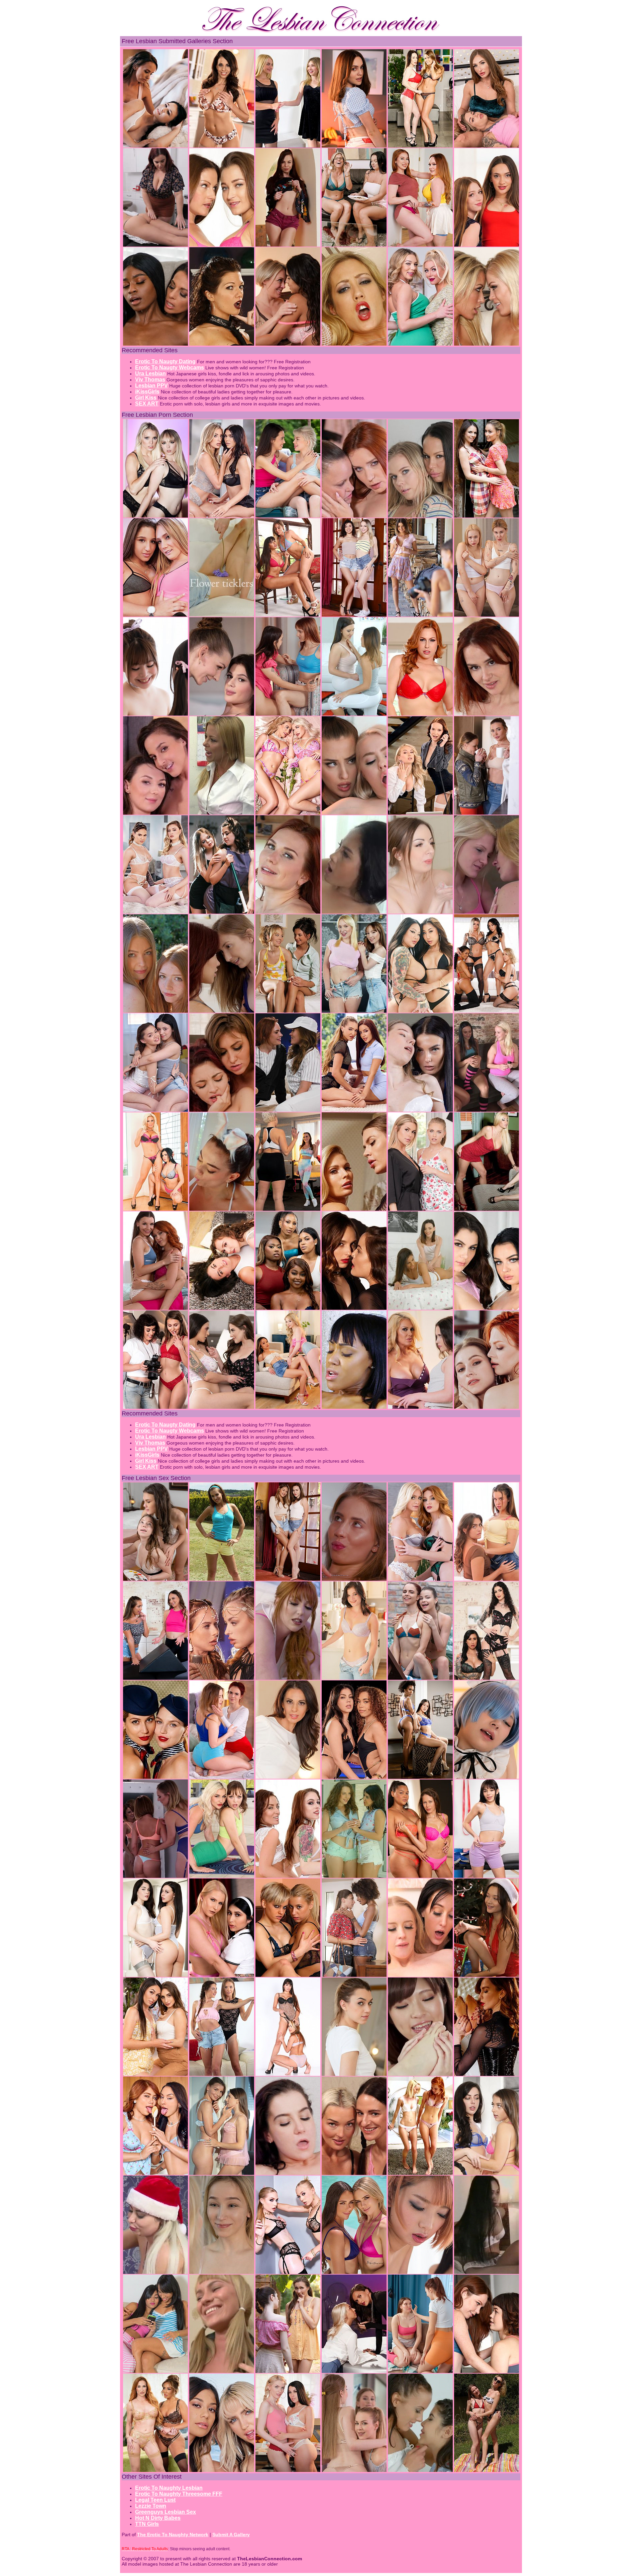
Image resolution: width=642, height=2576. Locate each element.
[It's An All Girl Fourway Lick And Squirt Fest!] (487, 1011)
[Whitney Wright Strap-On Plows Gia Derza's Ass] (487, 2173)
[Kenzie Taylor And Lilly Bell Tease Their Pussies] (155, 516)
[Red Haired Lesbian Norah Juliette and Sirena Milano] (487, 714)
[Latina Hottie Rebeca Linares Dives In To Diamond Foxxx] (155, 1209)
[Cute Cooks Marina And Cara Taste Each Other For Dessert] (155, 2173)
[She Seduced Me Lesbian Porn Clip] (420, 2173)
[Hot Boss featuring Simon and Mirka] (420, 1110)
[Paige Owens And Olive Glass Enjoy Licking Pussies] (155, 1407)
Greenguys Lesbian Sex (166, 2512)
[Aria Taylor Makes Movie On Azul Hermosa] (222, 516)
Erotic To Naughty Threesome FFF (179, 2494)
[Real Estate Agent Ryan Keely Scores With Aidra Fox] (288, 245)
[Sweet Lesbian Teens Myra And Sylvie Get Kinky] (155, 1011)
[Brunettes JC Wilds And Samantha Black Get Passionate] (354, 1678)
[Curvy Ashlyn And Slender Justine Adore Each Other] (420, 1876)
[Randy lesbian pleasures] (354, 1209)
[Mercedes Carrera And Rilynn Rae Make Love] (288, 615)
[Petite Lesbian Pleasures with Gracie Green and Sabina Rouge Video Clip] (222, 1011)
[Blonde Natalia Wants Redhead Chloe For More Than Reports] (420, 813)
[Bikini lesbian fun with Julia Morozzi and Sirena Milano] (420, 1678)
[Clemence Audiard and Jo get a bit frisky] (354, 516)
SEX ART (147, 404)
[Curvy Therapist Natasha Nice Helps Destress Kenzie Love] (155, 245)
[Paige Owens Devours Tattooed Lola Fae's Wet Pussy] (222, 1110)
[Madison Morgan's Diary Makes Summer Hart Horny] (420, 245)
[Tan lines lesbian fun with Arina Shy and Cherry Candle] (155, 1308)
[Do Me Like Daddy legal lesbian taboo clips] (487, 912)
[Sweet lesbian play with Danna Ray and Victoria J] (222, 615)
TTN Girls (147, 2524)
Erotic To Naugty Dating (165, 361)
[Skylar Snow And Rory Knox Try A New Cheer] (487, 146)
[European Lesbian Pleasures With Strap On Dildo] (354, 1308)
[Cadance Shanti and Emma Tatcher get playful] (288, 714)
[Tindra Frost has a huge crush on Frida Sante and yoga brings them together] (354, 714)
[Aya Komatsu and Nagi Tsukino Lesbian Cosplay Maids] (487, 1777)
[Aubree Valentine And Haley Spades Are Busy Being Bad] (354, 813)
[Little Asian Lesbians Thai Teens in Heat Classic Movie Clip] (487, 2272)
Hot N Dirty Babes (158, 2518)
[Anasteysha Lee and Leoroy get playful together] (420, 2371)
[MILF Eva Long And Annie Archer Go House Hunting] (222, 146)
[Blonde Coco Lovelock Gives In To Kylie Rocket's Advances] (222, 912)
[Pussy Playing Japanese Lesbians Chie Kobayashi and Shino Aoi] (420, 2272)
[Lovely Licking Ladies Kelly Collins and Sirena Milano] (487, 516)
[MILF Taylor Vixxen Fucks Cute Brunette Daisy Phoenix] (420, 1407)
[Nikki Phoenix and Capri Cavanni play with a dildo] (354, 344)
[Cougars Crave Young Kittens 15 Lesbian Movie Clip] (222, 813)
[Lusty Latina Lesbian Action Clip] (155, 2371)
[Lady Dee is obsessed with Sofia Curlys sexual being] (354, 1876)
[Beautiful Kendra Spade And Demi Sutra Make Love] (420, 1777)
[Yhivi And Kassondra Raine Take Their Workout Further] (487, 2371)
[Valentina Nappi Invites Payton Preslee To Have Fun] (487, 1308)
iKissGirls (147, 392)
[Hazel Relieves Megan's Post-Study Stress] (222, 1308)
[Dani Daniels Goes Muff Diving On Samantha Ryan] (222, 245)
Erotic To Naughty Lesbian (169, 2488)
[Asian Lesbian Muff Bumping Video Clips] (354, 912)
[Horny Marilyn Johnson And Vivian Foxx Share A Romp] (420, 1975)
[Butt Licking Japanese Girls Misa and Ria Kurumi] (155, 714)
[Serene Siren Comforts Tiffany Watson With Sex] (420, 344)
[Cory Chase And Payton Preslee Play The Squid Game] (354, 245)
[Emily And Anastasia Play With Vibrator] (288, 1011)
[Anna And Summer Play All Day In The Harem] (222, 1678)
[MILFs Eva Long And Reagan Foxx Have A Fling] (288, 1777)
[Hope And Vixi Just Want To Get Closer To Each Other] (354, 2272)
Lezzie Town (151, 2506)
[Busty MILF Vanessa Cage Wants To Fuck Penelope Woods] (222, 1975)
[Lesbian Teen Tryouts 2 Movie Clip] (222, 2371)
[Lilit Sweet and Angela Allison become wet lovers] (420, 912)
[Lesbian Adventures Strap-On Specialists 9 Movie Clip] (155, 615)
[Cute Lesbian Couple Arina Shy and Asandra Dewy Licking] (222, 714)
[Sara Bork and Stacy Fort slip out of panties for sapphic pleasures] (487, 615)
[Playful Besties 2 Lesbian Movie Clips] (354, 1579)
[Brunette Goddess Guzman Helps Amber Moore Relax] (155, 912)
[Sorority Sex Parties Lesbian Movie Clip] (487, 1110)
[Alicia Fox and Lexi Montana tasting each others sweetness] (354, 2470)
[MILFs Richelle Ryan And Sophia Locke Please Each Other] (155, 2470)
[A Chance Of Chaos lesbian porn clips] (288, 1678)
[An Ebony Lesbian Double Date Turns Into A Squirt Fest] (288, 1308)
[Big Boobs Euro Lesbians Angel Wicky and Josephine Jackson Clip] (288, 1209)
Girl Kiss (146, 398)
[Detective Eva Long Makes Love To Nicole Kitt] (155, 344)
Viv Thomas (150, 380)
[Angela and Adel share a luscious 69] (420, 1308)
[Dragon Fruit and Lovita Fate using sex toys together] (354, 2173)
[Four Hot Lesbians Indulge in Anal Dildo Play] (288, 1876)
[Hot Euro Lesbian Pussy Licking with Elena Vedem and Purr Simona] (354, 2074)
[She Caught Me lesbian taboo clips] (155, 1876)
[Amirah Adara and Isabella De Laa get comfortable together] (155, 813)
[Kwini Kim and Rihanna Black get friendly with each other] (155, 1110)
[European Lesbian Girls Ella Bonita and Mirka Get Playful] (155, 1579)
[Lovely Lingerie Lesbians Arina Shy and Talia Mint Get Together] (222, 2173)
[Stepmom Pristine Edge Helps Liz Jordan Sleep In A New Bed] (155, 146)
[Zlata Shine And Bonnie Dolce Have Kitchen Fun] (420, 1209)
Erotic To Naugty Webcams (170, 367)
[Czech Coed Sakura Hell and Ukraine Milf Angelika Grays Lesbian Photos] (222, 2074)
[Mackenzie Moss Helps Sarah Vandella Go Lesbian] (288, 146)
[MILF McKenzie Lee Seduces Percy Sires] (420, 516)
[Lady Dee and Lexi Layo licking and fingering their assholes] (420, 2470)
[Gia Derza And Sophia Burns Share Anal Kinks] (222, 1209)
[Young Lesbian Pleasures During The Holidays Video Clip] (487, 1975)
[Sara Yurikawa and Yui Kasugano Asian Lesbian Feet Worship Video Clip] (420, 2074)
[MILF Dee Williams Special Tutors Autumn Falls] (288, 344)
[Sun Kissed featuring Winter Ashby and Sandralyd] (288, 516)
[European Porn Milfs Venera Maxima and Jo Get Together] (487, 813)
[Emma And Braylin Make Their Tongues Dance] (288, 2272)
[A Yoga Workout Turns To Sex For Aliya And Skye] (222, 1876)
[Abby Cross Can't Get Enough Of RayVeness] (420, 146)
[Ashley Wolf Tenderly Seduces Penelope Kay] (155, 2074)
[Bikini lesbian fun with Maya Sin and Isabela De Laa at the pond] (487, 2470)
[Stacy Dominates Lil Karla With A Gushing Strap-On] (354, 2371)
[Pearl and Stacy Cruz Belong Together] (288, 2371)
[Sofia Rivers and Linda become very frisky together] (487, 1407)
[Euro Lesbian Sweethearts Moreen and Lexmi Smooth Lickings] (222, 2272)
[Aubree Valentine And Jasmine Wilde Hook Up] (222, 1407)
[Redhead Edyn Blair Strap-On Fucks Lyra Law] (420, 714)
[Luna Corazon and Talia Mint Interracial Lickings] (354, 1975)
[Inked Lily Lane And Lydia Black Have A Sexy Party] (487, 1678)
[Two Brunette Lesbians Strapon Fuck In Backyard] (222, 1579)
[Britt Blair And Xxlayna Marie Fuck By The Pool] (222, 2470)
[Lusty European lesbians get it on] (155, 1777)
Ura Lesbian (150, 374)
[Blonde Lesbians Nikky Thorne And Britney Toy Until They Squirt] (288, 1975)
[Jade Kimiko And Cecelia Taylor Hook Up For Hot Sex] (288, 1407)
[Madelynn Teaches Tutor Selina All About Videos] (487, 1579)
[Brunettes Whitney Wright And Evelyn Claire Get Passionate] (155, 1975)
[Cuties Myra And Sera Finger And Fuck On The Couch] (487, 245)
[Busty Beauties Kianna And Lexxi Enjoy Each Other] (487, 1209)
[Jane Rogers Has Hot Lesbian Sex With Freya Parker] (354, 146)
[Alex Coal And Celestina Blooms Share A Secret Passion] (288, 2470)
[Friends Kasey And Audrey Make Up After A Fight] (288, 2173)
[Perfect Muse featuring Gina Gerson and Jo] (420, 615)
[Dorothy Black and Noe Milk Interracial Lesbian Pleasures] (354, 1407)
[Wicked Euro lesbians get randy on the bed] (487, 2074)
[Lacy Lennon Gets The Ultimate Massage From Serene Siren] (420, 1579)
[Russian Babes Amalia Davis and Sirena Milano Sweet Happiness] (222, 1777)
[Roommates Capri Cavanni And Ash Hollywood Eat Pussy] (487, 344)
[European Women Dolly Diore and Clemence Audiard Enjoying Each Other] (288, 912)
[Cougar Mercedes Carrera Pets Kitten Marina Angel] (288, 2074)
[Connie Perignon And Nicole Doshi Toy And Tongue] (420, 1011)
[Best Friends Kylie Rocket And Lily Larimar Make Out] (354, 615)
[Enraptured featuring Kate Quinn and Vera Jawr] (354, 1011)
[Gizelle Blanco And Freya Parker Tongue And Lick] (288, 1579)
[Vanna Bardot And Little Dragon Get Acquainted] (354, 1110)
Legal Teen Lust (155, 2500)
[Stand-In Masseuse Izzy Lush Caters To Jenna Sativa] (155, 1678)
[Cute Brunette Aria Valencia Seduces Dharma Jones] (487, 1876)
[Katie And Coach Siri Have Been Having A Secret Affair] (288, 1110)
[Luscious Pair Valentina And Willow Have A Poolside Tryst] (354, 1777)
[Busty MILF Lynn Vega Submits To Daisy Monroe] (222, 344)
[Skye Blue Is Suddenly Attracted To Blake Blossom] (288, 813)
